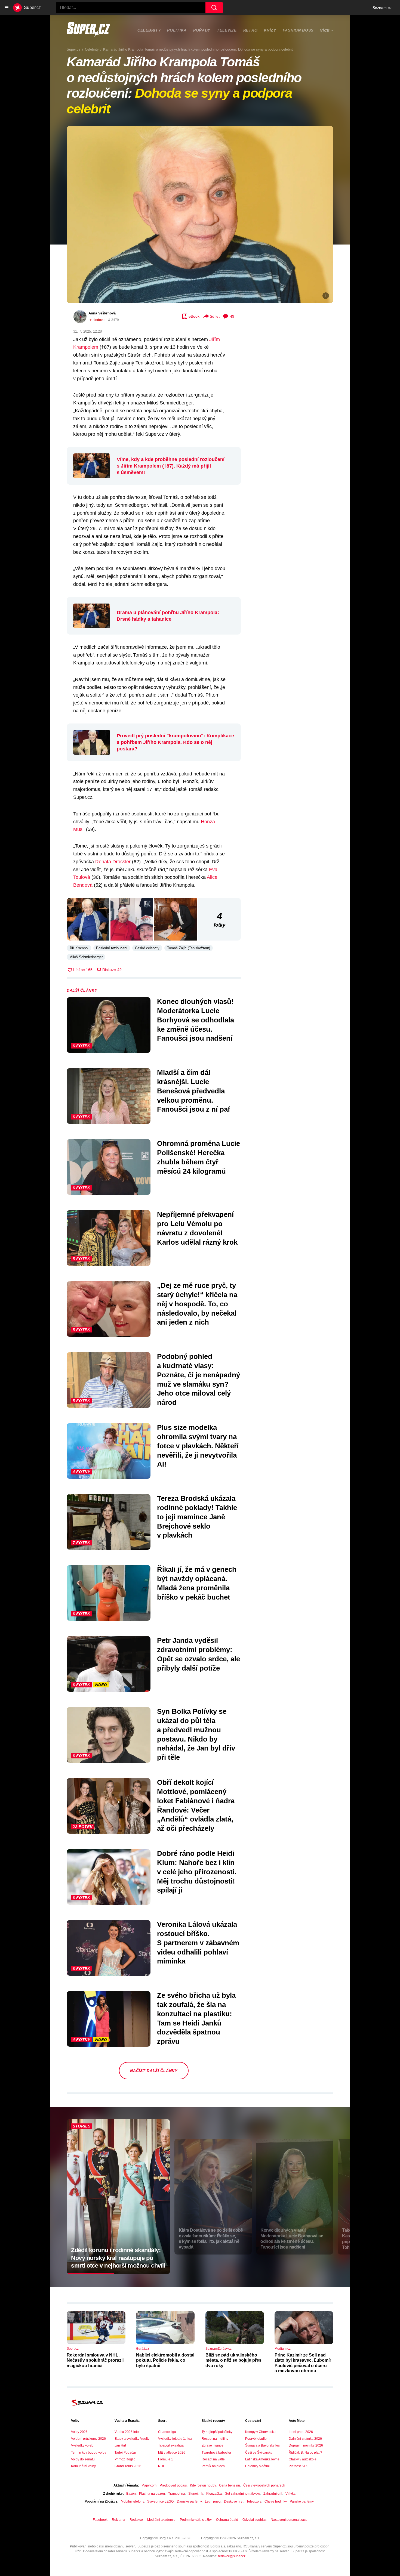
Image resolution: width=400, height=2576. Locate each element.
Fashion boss (298, 30)
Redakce (136, 2520)
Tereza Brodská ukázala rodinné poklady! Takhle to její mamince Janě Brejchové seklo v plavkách (197, 1517)
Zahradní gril (273, 2494)
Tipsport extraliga (171, 2445)
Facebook (100, 2520)
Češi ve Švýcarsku (259, 2453)
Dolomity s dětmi (257, 2466)
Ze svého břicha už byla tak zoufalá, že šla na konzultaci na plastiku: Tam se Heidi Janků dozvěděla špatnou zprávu (196, 2018)
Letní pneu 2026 (301, 2432)
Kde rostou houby (203, 2485)
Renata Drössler (113, 862)
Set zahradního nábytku (243, 2494)
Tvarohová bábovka (216, 2453)
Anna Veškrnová (102, 313)
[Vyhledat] (214, 8)
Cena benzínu (230, 2485)
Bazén (131, 2494)
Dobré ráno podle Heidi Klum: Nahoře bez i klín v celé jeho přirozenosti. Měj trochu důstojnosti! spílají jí (197, 1872)
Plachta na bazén (152, 2494)
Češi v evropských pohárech (264, 2485)
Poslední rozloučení (112, 948)
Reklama (119, 2520)
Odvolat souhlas (254, 2520)
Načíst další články (154, 2071)
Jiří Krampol (79, 948)
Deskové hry (234, 2501)
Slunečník (196, 2494)
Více (325, 30)
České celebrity (147, 948)
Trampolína (177, 2494)
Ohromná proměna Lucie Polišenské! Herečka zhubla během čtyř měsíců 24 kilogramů (199, 1157)
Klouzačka (214, 2494)
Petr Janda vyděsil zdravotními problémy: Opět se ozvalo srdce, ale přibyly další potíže (199, 1654)
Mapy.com (149, 2485)
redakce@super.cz (232, 2556)
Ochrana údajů (227, 2520)
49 (232, 316)
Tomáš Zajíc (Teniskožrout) (189, 948)
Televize (227, 30)
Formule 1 (166, 2459)
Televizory (254, 2501)
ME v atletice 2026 (172, 2453)
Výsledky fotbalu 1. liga (175, 2439)
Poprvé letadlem (257, 2439)
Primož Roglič (125, 2459)
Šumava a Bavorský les (262, 2445)
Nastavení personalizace (289, 2520)
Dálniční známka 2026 (305, 2439)
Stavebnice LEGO (160, 2501)
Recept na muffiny (215, 2439)
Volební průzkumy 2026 (88, 2439)
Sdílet (215, 316)
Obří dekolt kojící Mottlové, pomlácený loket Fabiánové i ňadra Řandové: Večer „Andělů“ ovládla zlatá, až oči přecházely (196, 1805)
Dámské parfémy (189, 2501)
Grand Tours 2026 (128, 2466)
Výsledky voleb (82, 2445)
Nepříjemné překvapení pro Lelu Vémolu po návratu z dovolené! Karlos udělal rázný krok (197, 1228)
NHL (161, 2466)
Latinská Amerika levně (262, 2459)
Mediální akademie (161, 2520)
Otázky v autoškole (303, 2459)
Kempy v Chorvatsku (260, 2432)
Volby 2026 (79, 2432)
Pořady (202, 30)
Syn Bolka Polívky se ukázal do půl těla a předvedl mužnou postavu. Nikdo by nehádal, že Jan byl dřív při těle (196, 1734)
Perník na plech (213, 2466)
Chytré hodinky (276, 2501)
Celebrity (149, 30)
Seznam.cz (382, 8)
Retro (250, 30)
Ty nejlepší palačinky (217, 2432)
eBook (194, 316)
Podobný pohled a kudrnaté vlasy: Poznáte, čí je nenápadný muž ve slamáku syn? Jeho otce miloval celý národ (199, 1379)
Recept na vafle (213, 2459)
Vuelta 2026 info (127, 2432)
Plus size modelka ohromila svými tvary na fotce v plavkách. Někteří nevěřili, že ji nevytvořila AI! (198, 1446)
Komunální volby (83, 2466)
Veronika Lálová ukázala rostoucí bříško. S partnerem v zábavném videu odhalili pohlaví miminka (198, 1943)
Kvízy (270, 30)
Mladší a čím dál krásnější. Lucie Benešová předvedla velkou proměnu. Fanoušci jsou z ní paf (194, 1091)
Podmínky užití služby (196, 2520)
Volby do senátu (83, 2459)
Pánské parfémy (302, 2501)
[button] (200, 214)
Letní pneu (213, 2501)
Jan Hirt (120, 2445)
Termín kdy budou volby (89, 2453)
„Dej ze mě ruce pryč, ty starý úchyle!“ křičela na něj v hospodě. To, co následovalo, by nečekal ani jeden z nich (197, 1304)
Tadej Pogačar (125, 2453)
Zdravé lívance (213, 2445)
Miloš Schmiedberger (86, 957)
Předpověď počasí (173, 2485)
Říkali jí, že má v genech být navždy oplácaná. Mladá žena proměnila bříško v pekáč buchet (197, 1583)
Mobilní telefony (132, 2501)
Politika (177, 30)
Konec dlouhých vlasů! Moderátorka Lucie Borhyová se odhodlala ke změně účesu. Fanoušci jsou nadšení (196, 1020)
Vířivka (290, 2494)
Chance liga (167, 2432)
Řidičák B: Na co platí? (305, 2453)
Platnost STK (298, 2466)
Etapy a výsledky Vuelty (132, 2439)
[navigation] (7, 8)
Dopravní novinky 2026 (306, 2445)
